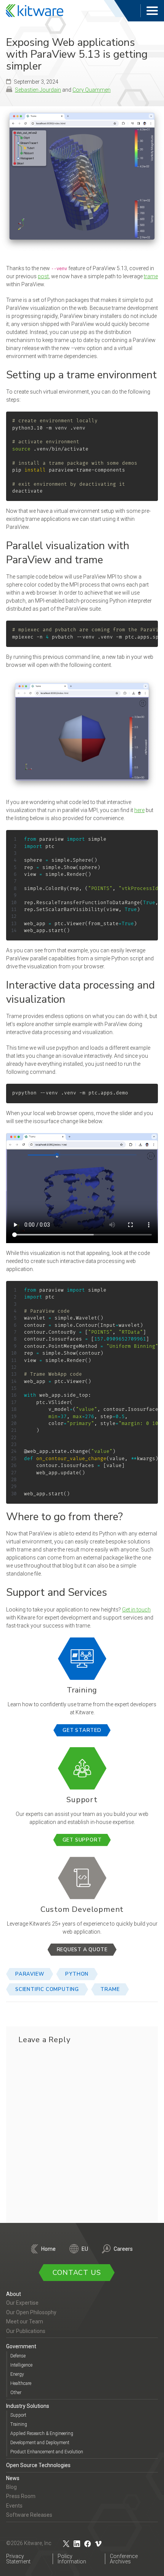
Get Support (82, 1840)
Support (18, 2415)
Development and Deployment (40, 2443)
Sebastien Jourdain (38, 90)
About (14, 2294)
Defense (18, 2356)
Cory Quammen (92, 90)
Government (21, 2346)
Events (14, 2505)
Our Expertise (22, 2303)
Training (19, 2424)
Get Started (82, 1730)
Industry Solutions (28, 2406)
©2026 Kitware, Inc (29, 2543)
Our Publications (26, 2331)
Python (77, 1974)
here (139, 810)
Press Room (21, 2496)
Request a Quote (82, 1950)
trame (151, 276)
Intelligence (21, 2365)
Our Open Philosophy (31, 2312)
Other (16, 2392)
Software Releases (29, 2515)
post (43, 276)
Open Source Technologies (38, 2465)
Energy (17, 2374)
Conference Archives (124, 2558)
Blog (11, 2487)
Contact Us (77, 2273)
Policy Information (72, 2558)
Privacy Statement (18, 2558)
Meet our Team (25, 2321)
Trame (110, 1989)
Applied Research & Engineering (42, 2433)
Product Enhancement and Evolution (47, 2452)
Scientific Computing (47, 1989)
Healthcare (21, 2383)
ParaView (30, 1974)
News (13, 2478)
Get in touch (136, 1610)
